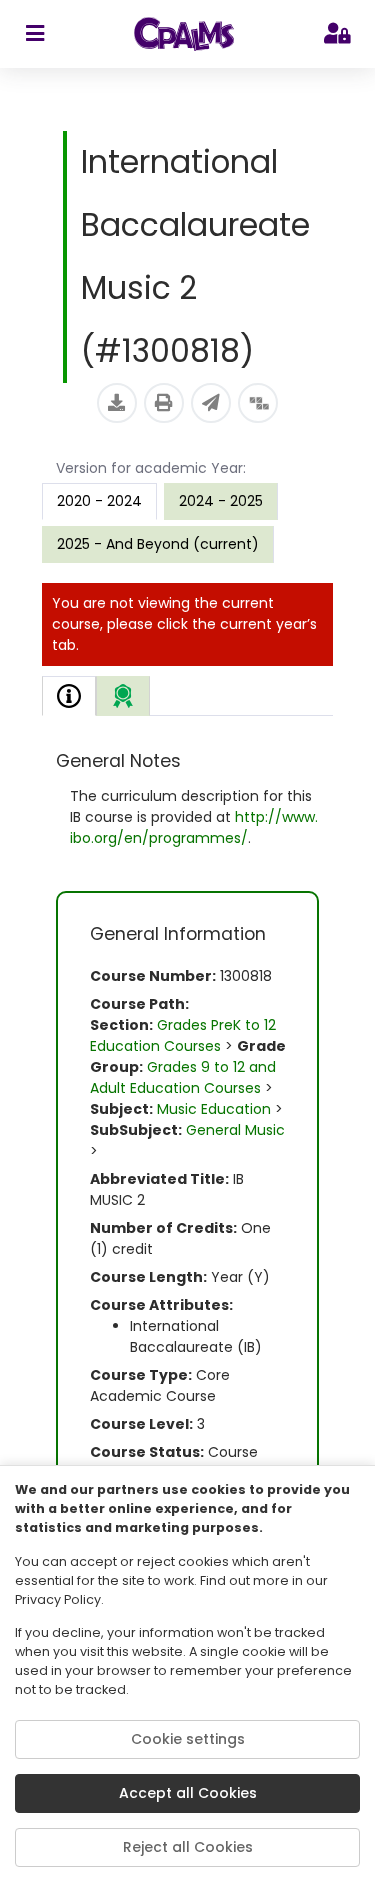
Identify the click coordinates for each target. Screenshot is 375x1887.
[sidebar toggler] (34, 34)
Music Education (214, 1109)
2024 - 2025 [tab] (221, 501)
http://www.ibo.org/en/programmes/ (194, 827)
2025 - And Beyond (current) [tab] (158, 544)
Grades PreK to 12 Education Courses (183, 1035)
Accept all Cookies (188, 1793)
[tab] (69, 696)
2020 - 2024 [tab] (99, 501)
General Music (235, 1130)
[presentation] (221, 501)
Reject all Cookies (188, 1847)
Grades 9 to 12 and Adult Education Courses (183, 1077)
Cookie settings (188, 1739)
